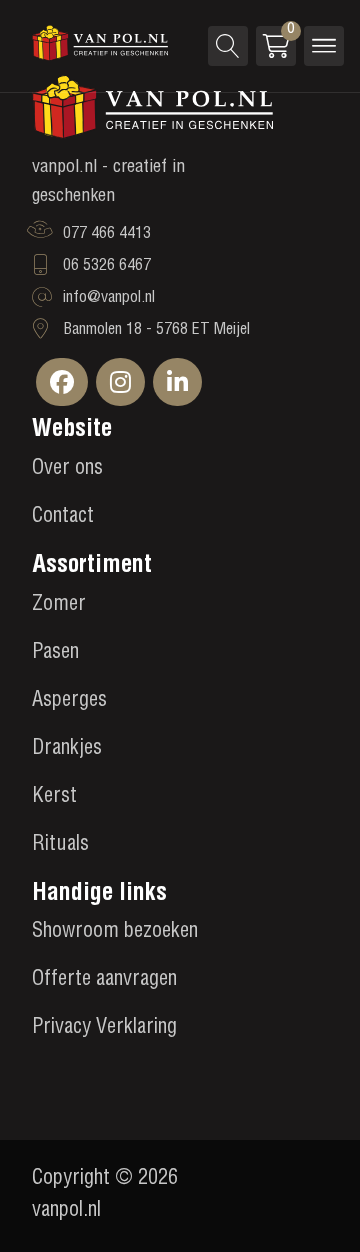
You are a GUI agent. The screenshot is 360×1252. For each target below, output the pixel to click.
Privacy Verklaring (104, 1029)
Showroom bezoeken (115, 933)
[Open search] (228, 46)
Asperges (69, 702)
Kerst (54, 798)
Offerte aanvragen (104, 981)
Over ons (67, 470)
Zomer (59, 606)
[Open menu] (324, 46)
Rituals (60, 846)
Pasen (55, 654)
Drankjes (67, 750)
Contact (63, 518)
